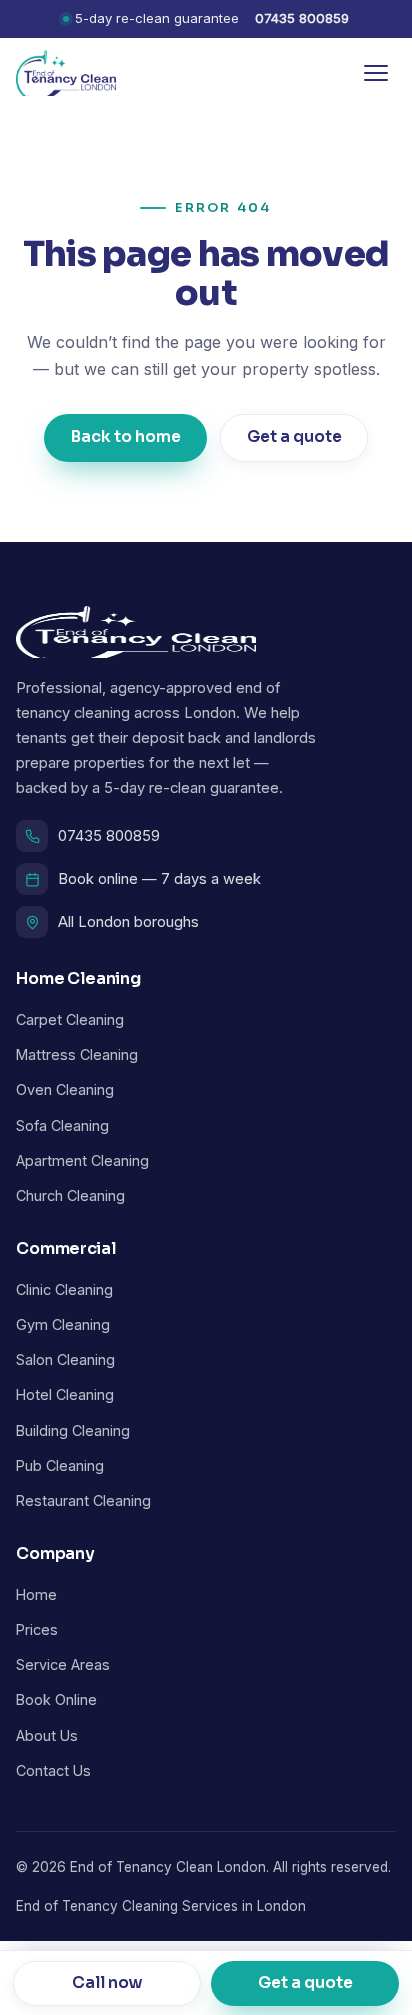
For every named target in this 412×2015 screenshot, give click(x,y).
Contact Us (53, 1770)
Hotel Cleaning (65, 1394)
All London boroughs (128, 922)
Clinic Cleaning (64, 1289)
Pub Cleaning (60, 1465)
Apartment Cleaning (82, 1160)
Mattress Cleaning (77, 1054)
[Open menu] (376, 73)
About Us (47, 1735)
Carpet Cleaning (70, 1019)
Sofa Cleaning (62, 1125)
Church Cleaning (70, 1195)
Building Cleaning (73, 1430)
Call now (107, 1982)
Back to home (126, 437)
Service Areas (63, 1664)
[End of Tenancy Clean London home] (66, 73)
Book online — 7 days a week (159, 879)
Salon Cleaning (65, 1359)
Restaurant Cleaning (83, 1500)
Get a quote (293, 437)
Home (36, 1594)
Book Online (56, 1699)
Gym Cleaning (63, 1324)
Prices (37, 1629)
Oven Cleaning (65, 1089)
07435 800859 (302, 18)
